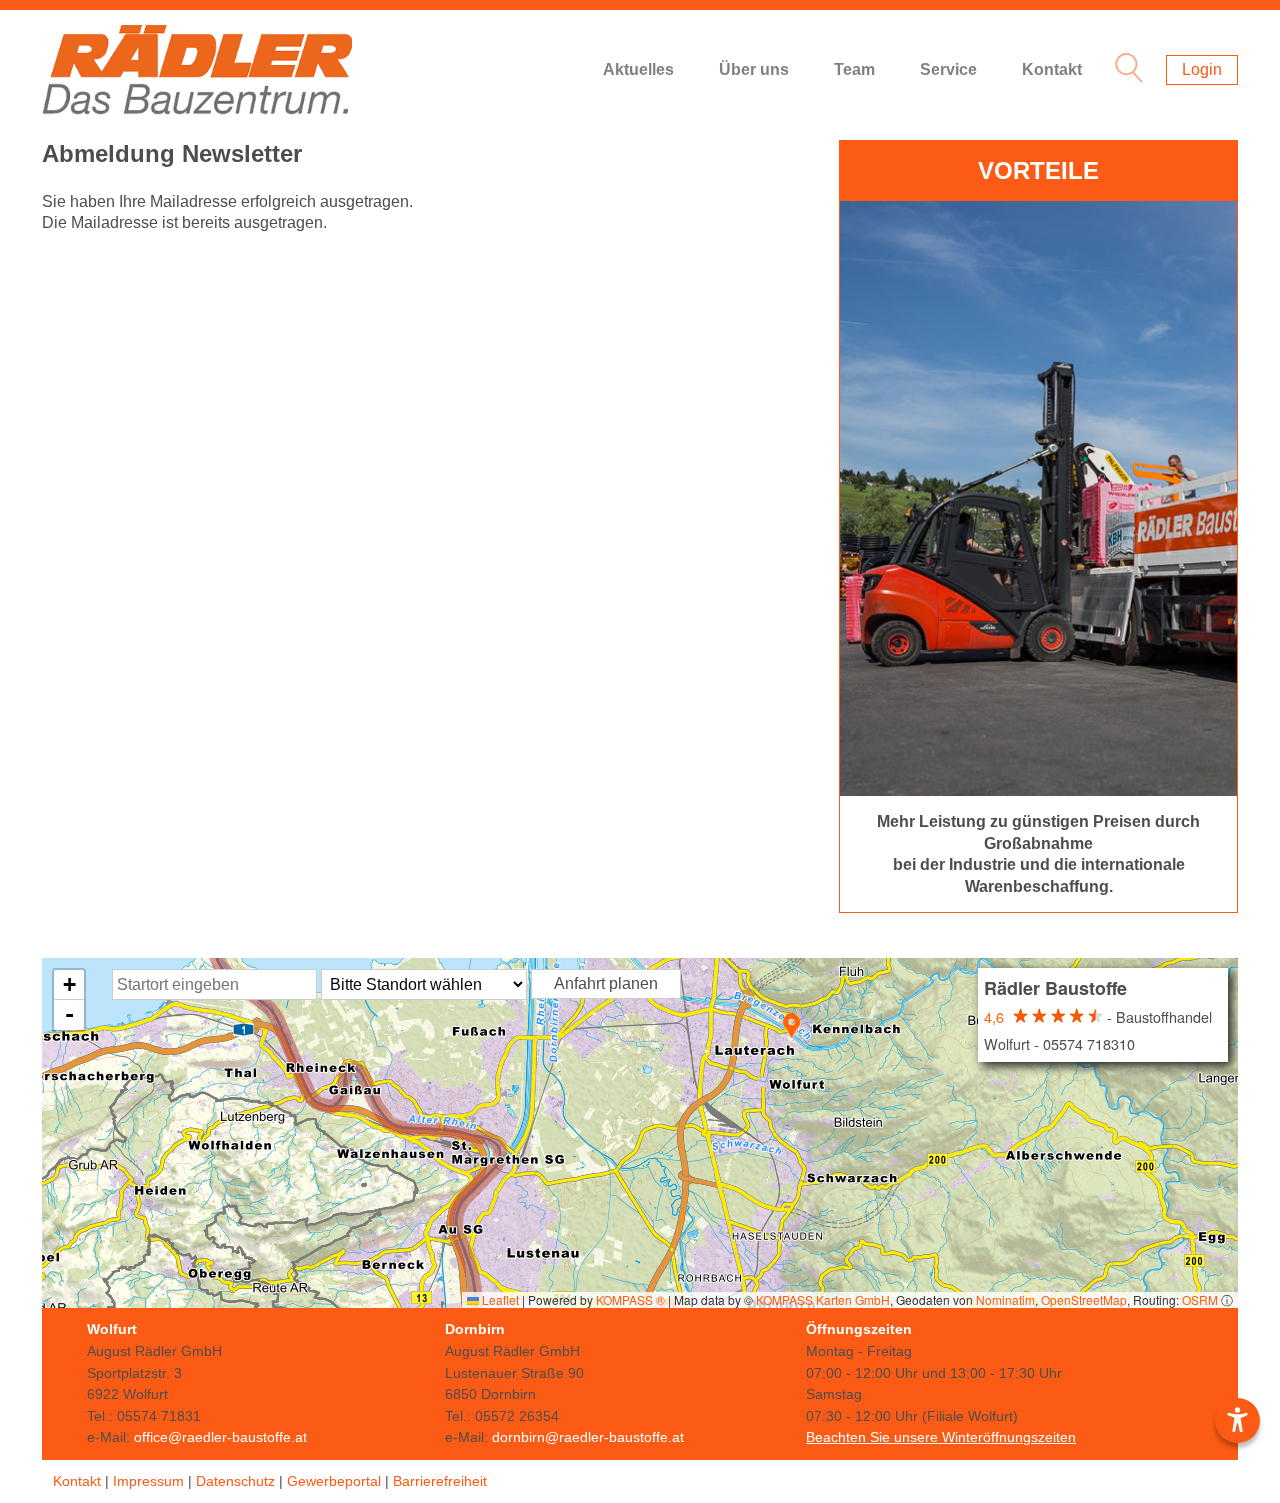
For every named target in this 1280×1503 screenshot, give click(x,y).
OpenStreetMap (1084, 1299)
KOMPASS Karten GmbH (823, 1299)
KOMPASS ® (630, 1299)
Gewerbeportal (334, 1481)
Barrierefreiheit (440, 1481)
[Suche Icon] (1124, 70)
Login (1202, 69)
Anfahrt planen (606, 983)
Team (854, 69)
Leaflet (499, 1299)
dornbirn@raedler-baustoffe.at (588, 1437)
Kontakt (1052, 69)
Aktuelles (638, 69)
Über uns (754, 69)
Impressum (148, 1481)
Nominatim (1005, 1299)
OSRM (1200, 1299)
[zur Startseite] (197, 70)
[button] (791, 1025)
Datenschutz (235, 1481)
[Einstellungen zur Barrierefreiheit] (1237, 1420)
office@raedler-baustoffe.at (220, 1437)
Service (948, 69)
